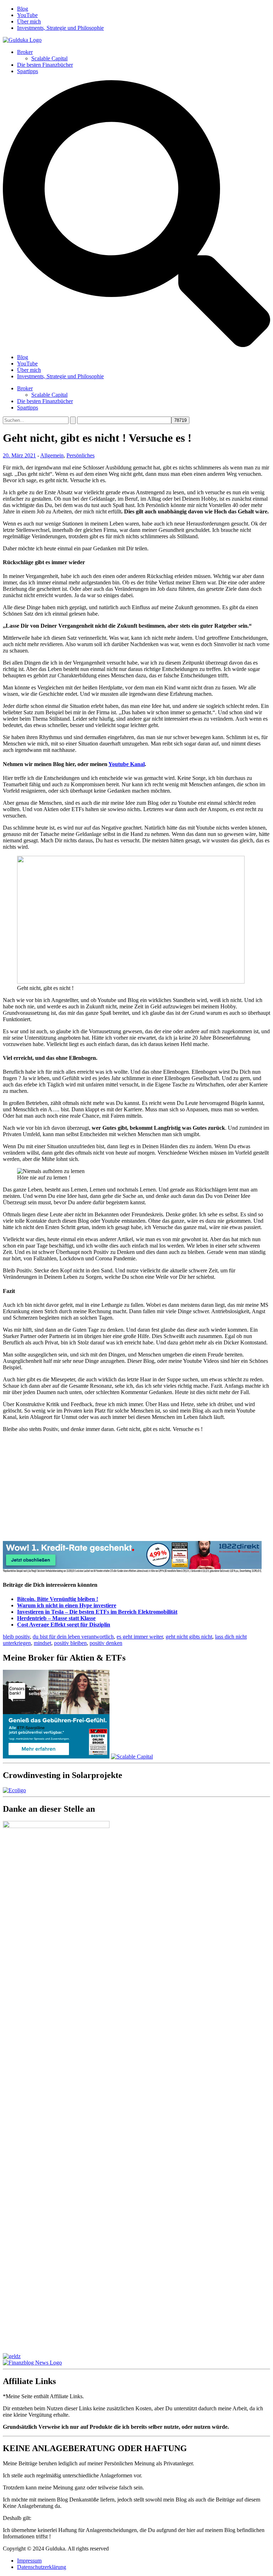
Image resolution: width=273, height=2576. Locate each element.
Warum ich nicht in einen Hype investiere (67, 1605)
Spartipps (28, 71)
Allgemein (52, 455)
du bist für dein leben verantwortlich (73, 1637)
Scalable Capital (49, 58)
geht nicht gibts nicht (189, 1637)
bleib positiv (16, 1637)
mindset (42, 1643)
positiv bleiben (70, 1643)
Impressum (29, 2561)
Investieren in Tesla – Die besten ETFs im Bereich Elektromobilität (97, 1612)
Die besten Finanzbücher (45, 65)
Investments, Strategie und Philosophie (60, 28)
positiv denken (106, 1643)
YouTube (27, 15)
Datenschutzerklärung (42, 2567)
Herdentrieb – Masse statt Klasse (56, 1618)
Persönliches (81, 455)
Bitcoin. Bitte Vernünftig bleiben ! (58, 1599)
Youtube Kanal (127, 764)
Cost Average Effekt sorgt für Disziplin (64, 1625)
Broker (25, 52)
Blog (23, 9)
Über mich (29, 21)
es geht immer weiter (140, 1637)
